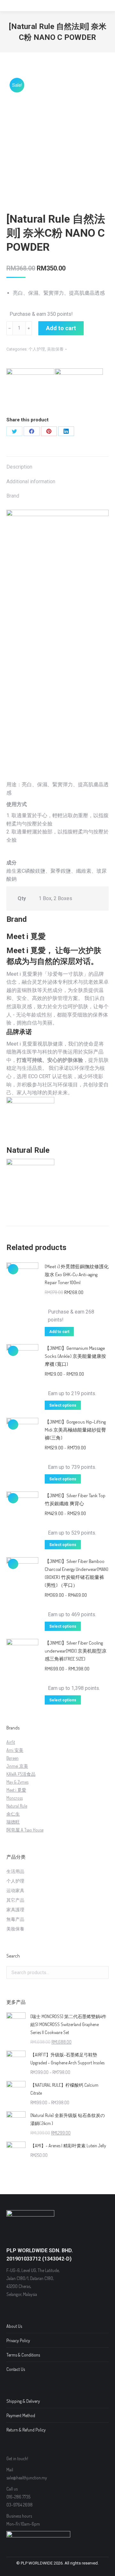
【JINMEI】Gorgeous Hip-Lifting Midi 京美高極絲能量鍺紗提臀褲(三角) (75, 1430)
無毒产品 (15, 1919)
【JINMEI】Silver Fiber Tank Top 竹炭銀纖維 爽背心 (75, 1499)
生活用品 (15, 1871)
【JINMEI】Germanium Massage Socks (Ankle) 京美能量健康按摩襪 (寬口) (75, 1356)
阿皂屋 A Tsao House (25, 1830)
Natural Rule (17, 1806)
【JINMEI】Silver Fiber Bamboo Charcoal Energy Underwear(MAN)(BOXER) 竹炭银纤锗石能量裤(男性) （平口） (77, 1573)
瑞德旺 (13, 1822)
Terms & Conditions (23, 2355)
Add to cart (61, 328)
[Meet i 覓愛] (30, 392)
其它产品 (15, 1900)
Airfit (11, 1742)
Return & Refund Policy (26, 2430)
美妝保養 (55, 349)
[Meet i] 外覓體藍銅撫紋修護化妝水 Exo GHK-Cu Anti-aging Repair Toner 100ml (77, 1274)
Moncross (15, 1798)
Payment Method (21, 2415)
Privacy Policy (18, 2340)
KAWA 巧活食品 (21, 1774)
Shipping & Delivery (23, 2401)
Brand (13, 496)
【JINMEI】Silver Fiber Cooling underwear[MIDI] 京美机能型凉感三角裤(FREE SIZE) (76, 1651)
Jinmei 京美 (17, 1766)
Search (102, 1973)
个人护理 (37, 349)
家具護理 (15, 1910)
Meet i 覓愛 (16, 1790)
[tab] (57, 464)
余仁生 (13, 1814)
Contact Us (16, 2369)
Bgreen (12, 1758)
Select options (63, 1405)
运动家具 (15, 1890)
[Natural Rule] (79, 392)
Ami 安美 (15, 1750)
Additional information (31, 481)
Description (19, 467)
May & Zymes (17, 1782)
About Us (14, 2326)
